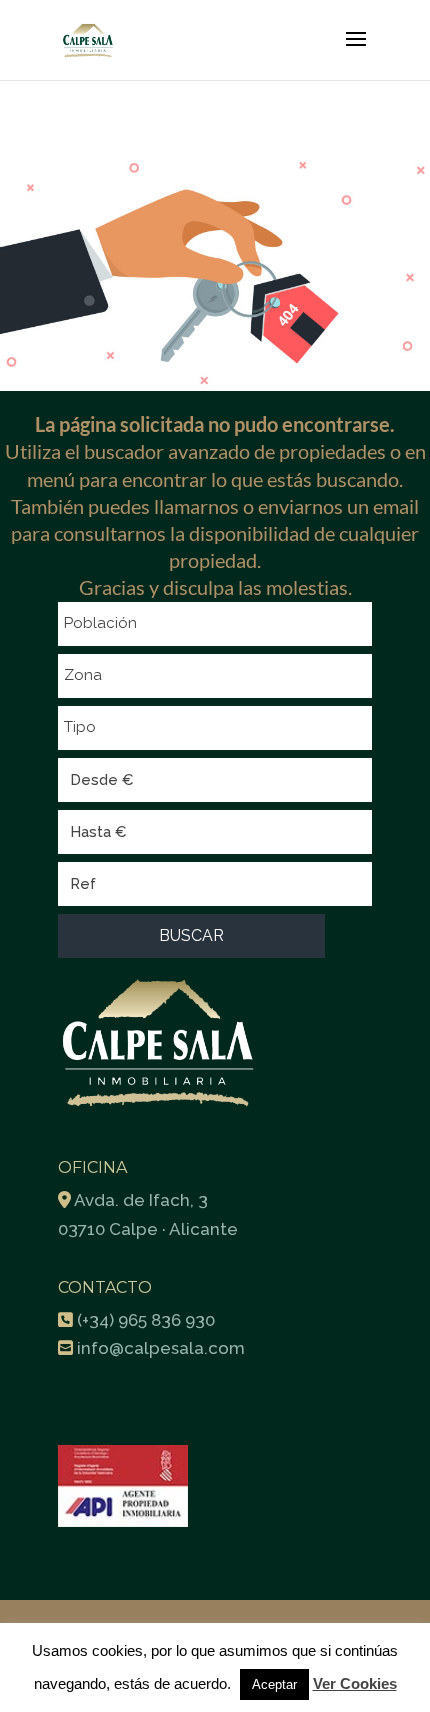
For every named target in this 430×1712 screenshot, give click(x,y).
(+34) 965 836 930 (146, 1320)
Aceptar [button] (274, 1684)
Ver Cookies (355, 1683)
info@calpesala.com (161, 1348)
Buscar (191, 935)
